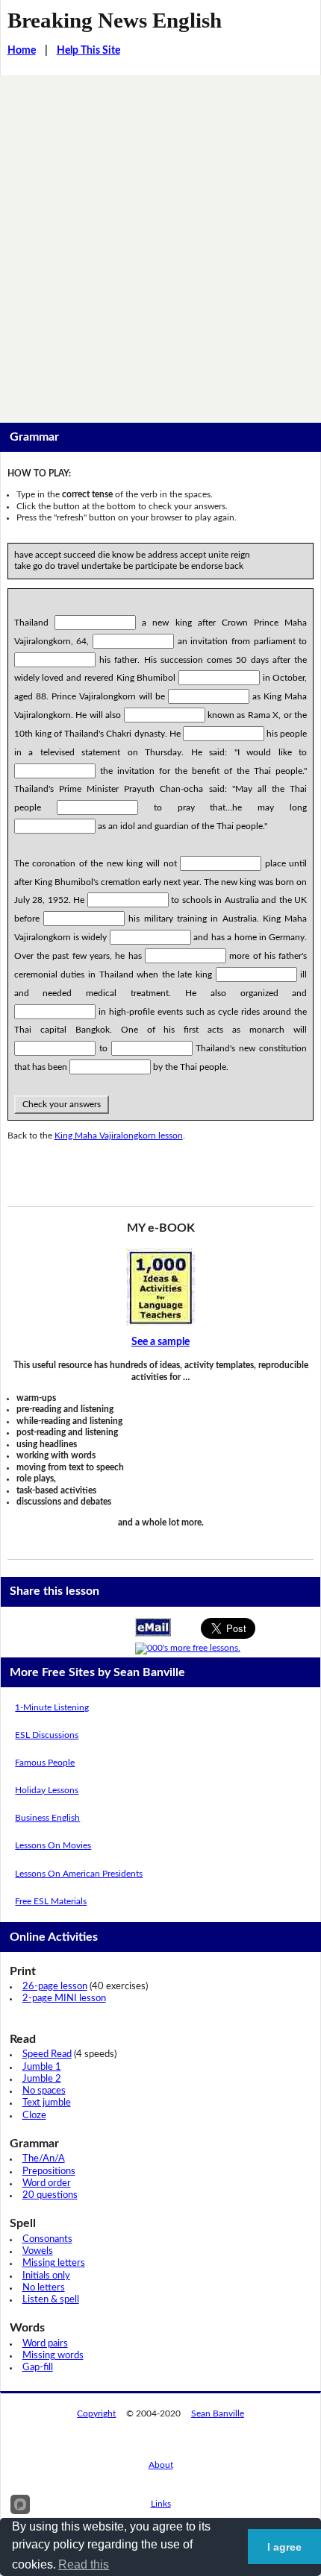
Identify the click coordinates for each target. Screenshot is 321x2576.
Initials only (46, 2276)
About (161, 2465)
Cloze (34, 2116)
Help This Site (88, 51)
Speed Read (47, 2054)
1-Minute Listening (52, 1707)
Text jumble (47, 2103)
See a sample (160, 1342)
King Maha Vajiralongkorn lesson (119, 1136)
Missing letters (54, 2263)
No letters (44, 2288)
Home (22, 51)
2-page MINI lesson (64, 1999)
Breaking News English (115, 20)
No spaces (44, 2091)
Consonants (47, 2239)
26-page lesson (55, 1987)
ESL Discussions (47, 1735)
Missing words (53, 2356)
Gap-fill (38, 2368)
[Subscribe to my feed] (188, 1648)
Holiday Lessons (47, 1790)
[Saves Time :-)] (161, 1287)
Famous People (45, 1763)
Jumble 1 (42, 2067)
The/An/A (44, 2159)
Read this (84, 2564)
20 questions (50, 2195)
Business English (47, 1818)
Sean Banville (218, 2413)
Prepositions (49, 2172)
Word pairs (45, 2344)
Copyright (96, 2413)
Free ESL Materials (51, 1901)
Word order (47, 2183)
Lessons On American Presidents (79, 1874)
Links (161, 2504)
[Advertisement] (160, 243)
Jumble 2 (42, 2079)
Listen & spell (51, 2300)
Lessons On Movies (53, 1845)
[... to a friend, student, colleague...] (153, 1627)
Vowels (38, 2251)
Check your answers (62, 1104)
